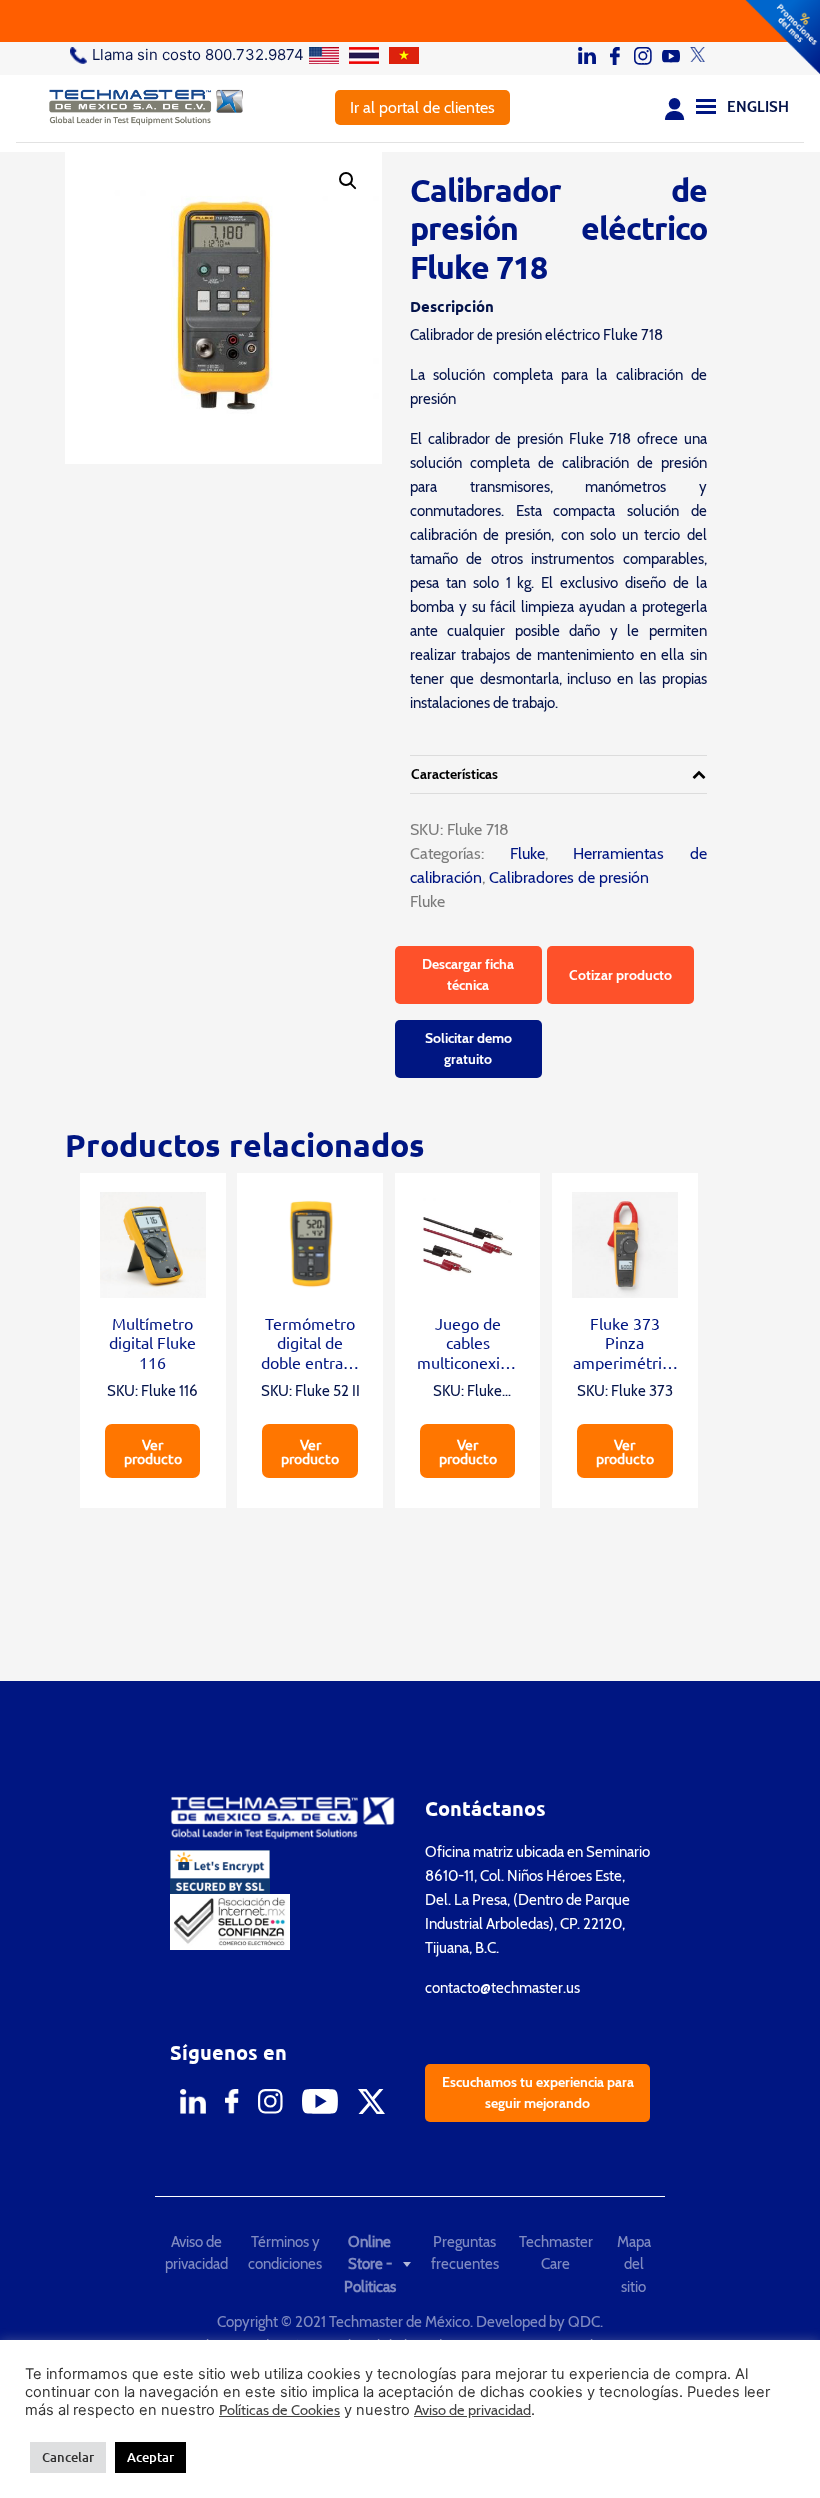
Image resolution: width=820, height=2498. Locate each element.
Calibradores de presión (569, 877)
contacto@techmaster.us (502, 1988)
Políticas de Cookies (279, 2410)
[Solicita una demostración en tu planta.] (410, 21)
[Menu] (706, 105)
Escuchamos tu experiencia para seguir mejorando (538, 2092)
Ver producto (153, 1451)
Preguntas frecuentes (465, 2253)
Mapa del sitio (634, 2264)
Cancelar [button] (68, 2457)
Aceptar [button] (150, 2457)
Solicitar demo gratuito (468, 1048)
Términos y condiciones (285, 2253)
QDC (584, 2322)
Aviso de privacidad (196, 2253)
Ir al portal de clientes (422, 107)
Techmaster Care (556, 2253)
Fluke (514, 853)
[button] (348, 181)
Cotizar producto (620, 975)
